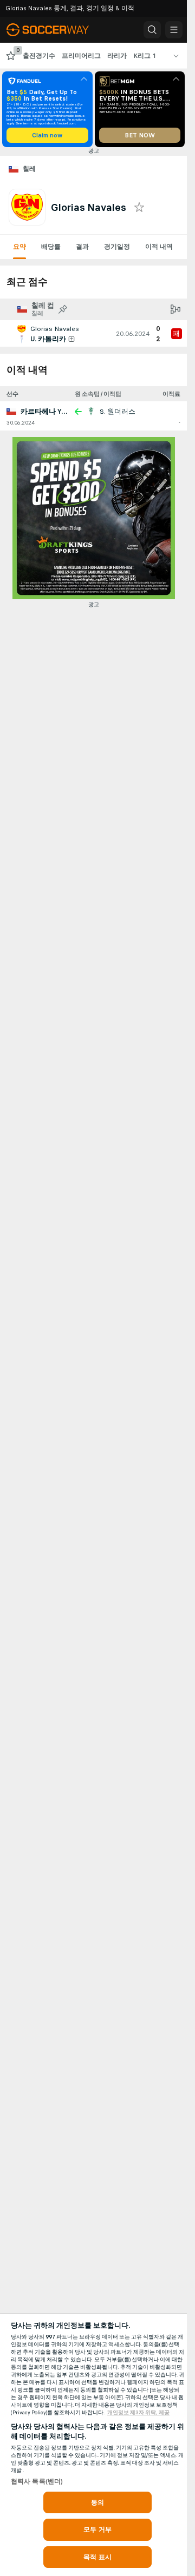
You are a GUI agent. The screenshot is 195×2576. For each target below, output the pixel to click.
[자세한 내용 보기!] (93, 334)
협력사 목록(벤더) (37, 2481)
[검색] (152, 30)
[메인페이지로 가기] (55, 30)
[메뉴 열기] (174, 30)
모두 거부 (97, 2529)
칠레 (30, 169)
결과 (82, 247)
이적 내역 (159, 247)
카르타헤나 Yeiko (48, 412)
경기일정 (117, 247)
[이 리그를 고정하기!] (63, 309)
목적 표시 (97, 2557)
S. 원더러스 (118, 412)
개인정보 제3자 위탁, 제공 (138, 2413)
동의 (97, 2502)
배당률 (51, 247)
